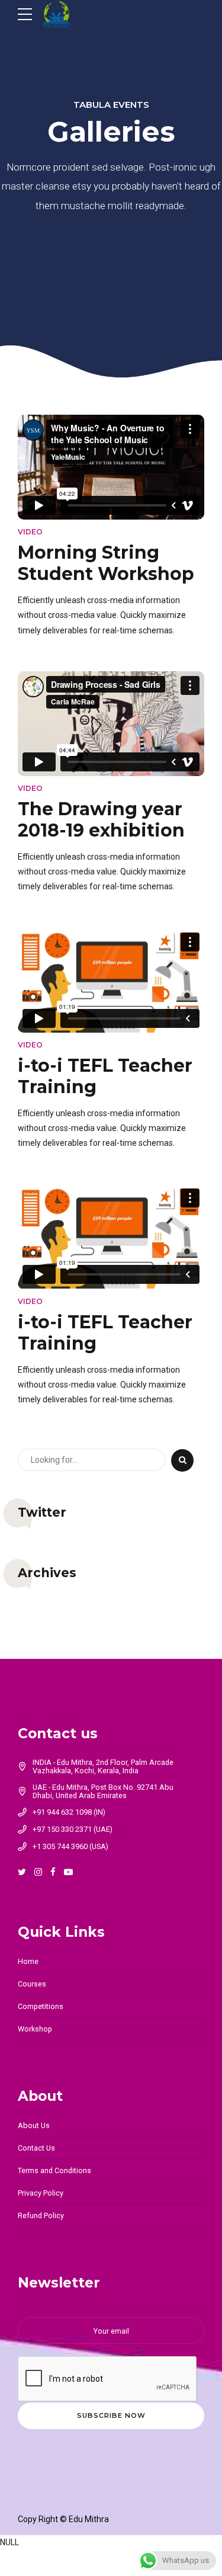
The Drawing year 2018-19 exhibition (101, 820)
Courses (32, 1984)
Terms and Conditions (54, 2170)
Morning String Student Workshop (106, 563)
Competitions (41, 2006)
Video (30, 532)
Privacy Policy (41, 2193)
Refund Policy (41, 2215)
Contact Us (36, 2148)
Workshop (35, 2029)
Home (28, 1961)
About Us (34, 2125)
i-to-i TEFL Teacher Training (105, 1076)
